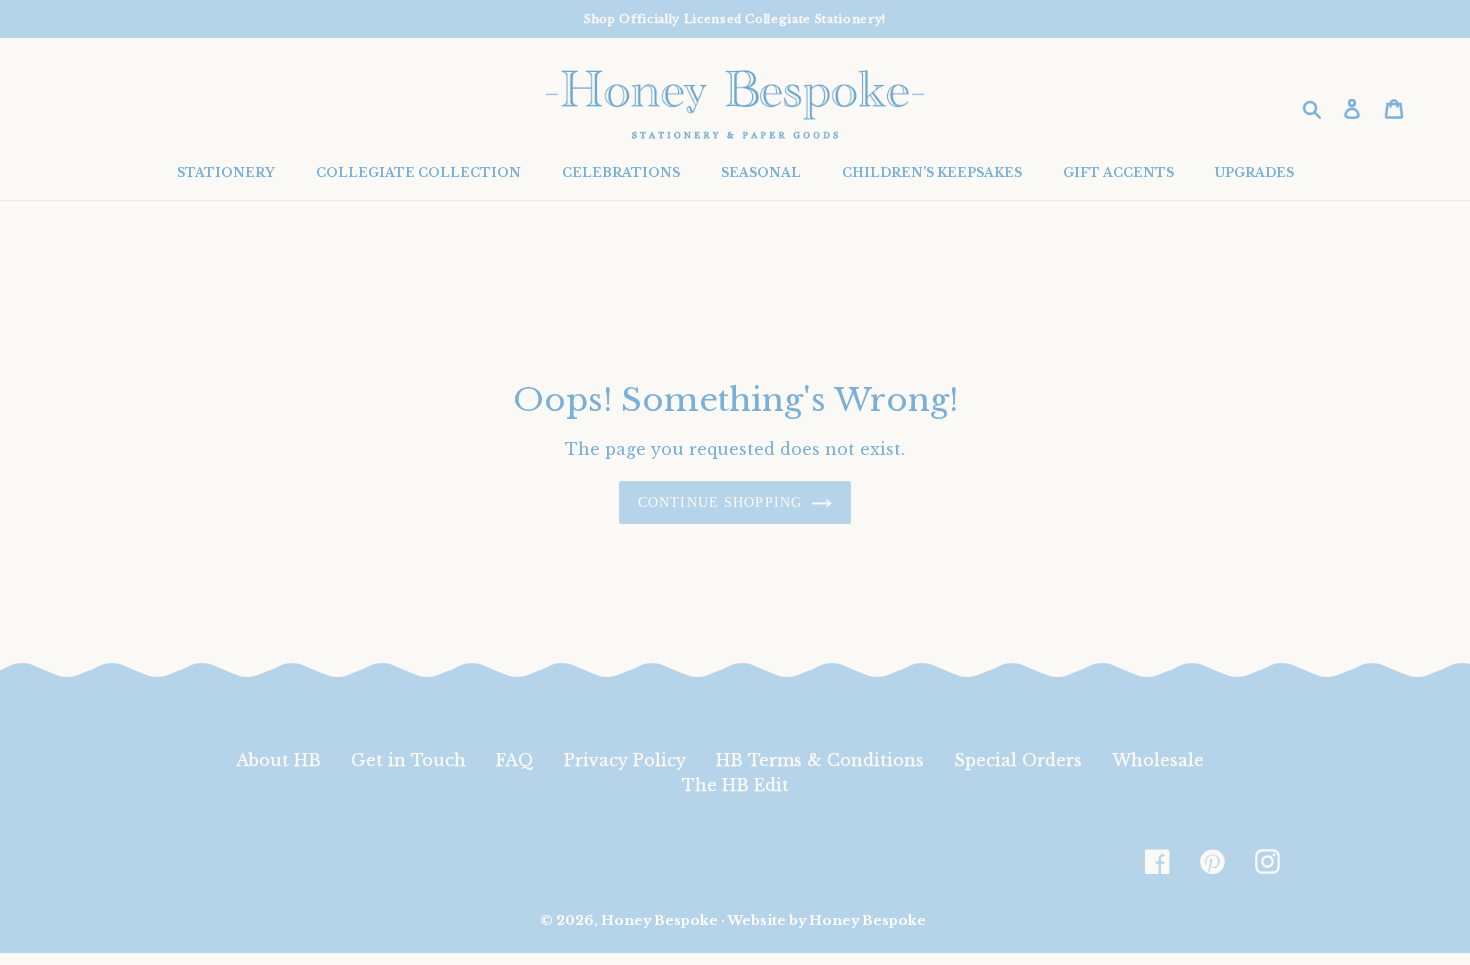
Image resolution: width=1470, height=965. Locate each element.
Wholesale (1158, 760)
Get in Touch (408, 760)
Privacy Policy (625, 760)
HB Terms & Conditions (820, 760)
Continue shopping (720, 502)
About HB (278, 760)
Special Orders (1018, 760)
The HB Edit (735, 785)
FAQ (515, 760)
